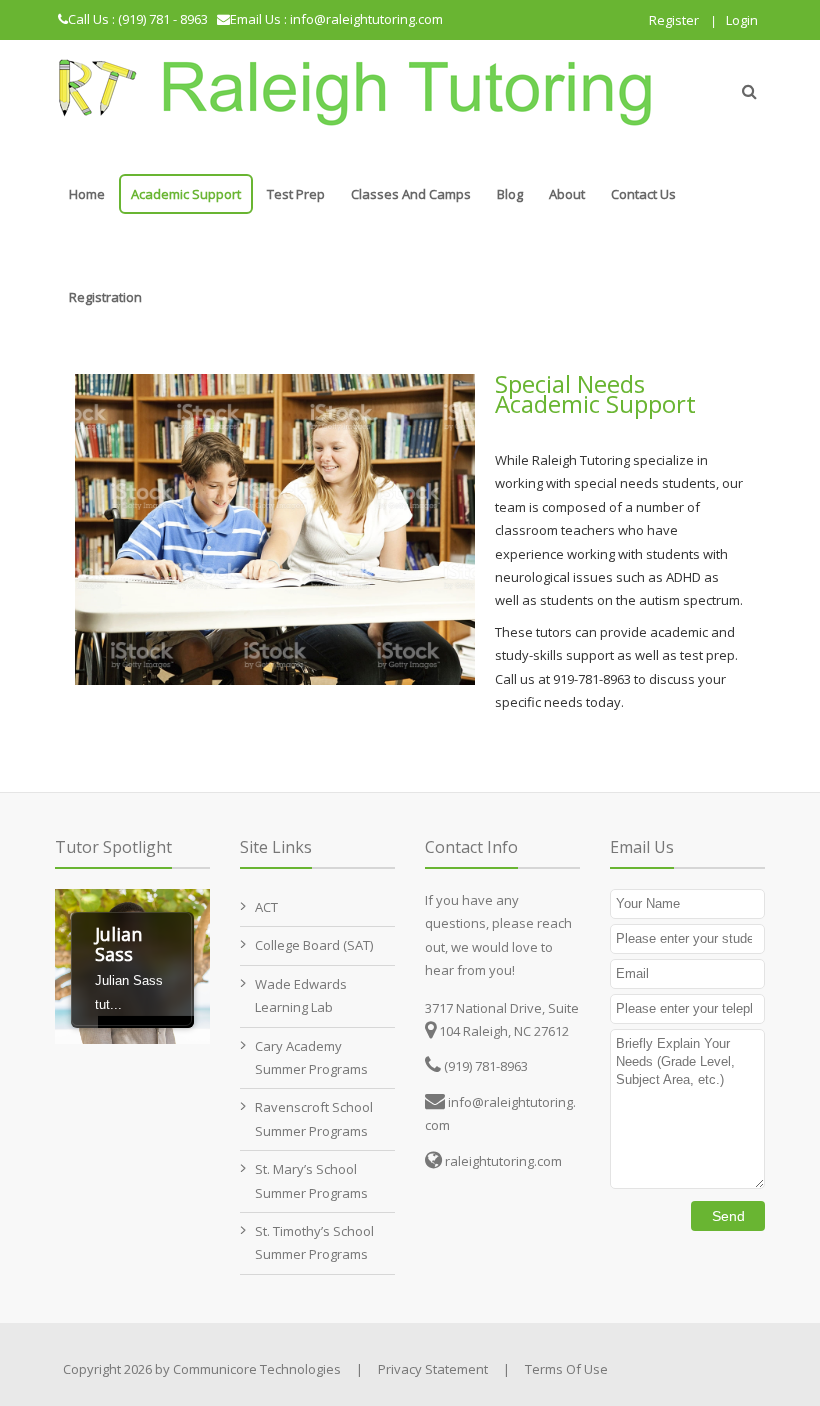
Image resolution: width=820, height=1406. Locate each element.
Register (674, 20)
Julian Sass (118, 944)
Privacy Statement (433, 1369)
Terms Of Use (566, 1369)
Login (742, 20)
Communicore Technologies (257, 1369)
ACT (266, 907)
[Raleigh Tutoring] (355, 91)
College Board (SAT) (314, 945)
